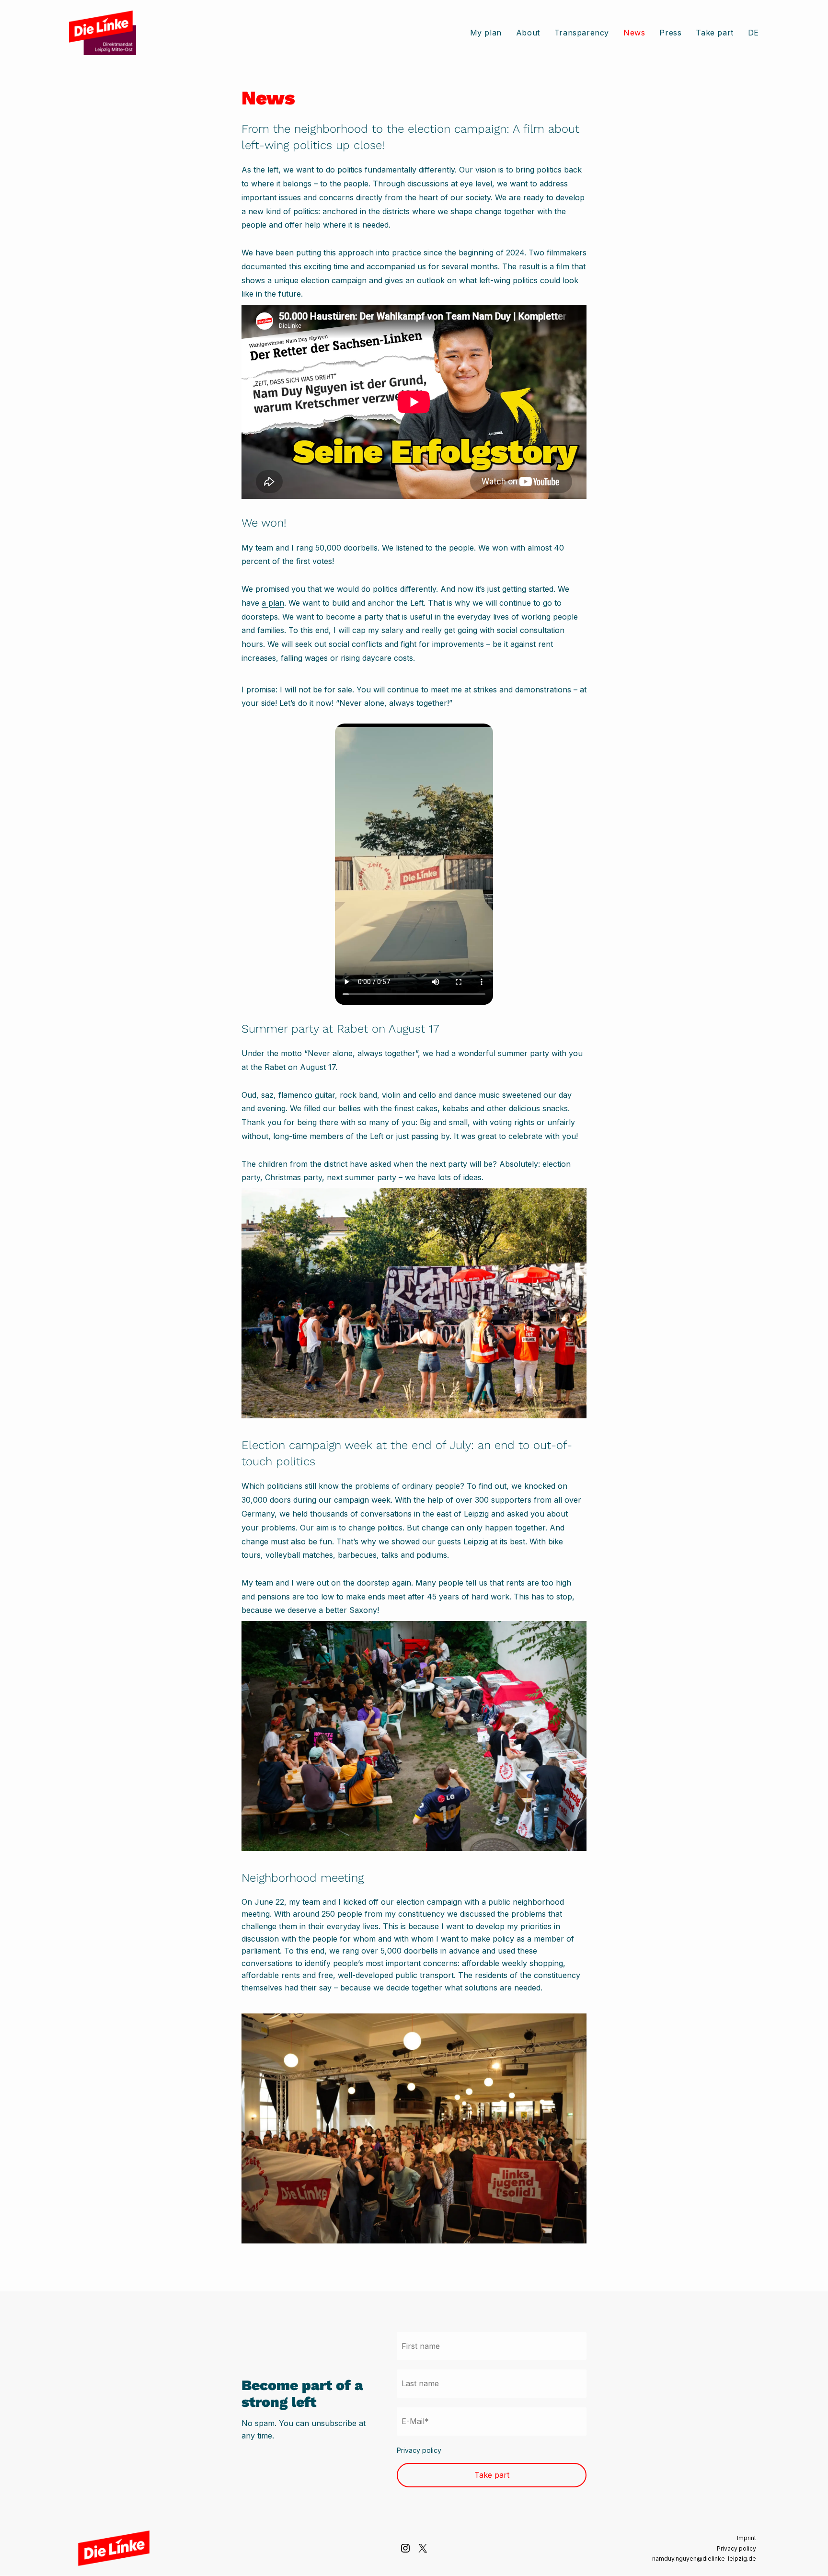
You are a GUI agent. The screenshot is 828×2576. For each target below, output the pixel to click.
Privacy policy (419, 2450)
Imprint (747, 2538)
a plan (273, 603)
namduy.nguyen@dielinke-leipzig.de (704, 2559)
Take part (492, 2475)
